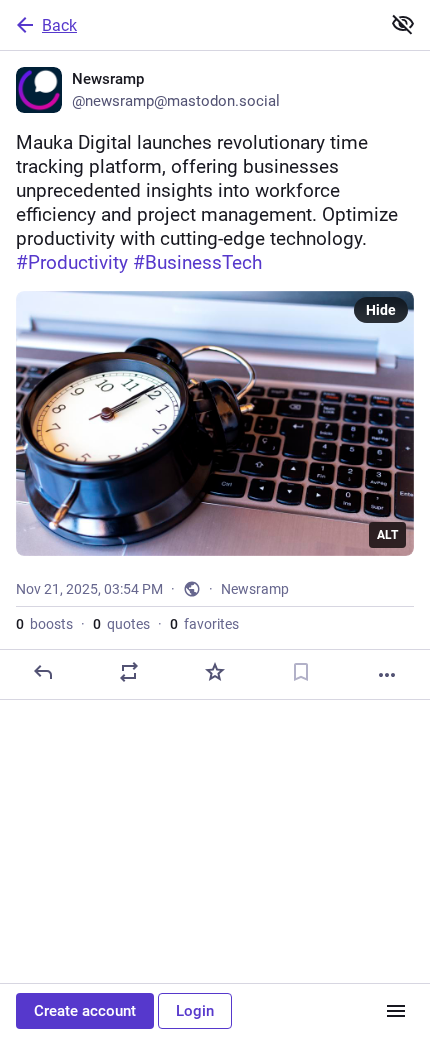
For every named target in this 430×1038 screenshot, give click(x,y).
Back (59, 25)
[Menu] (396, 1011)
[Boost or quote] (129, 672)
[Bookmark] (301, 672)
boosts (44, 624)
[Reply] (43, 672)
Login (195, 1011)
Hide (381, 310)
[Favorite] (215, 672)
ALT (387, 535)
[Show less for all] (403, 24)
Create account (85, 1011)
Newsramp (255, 589)
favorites (204, 624)
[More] (387, 675)
